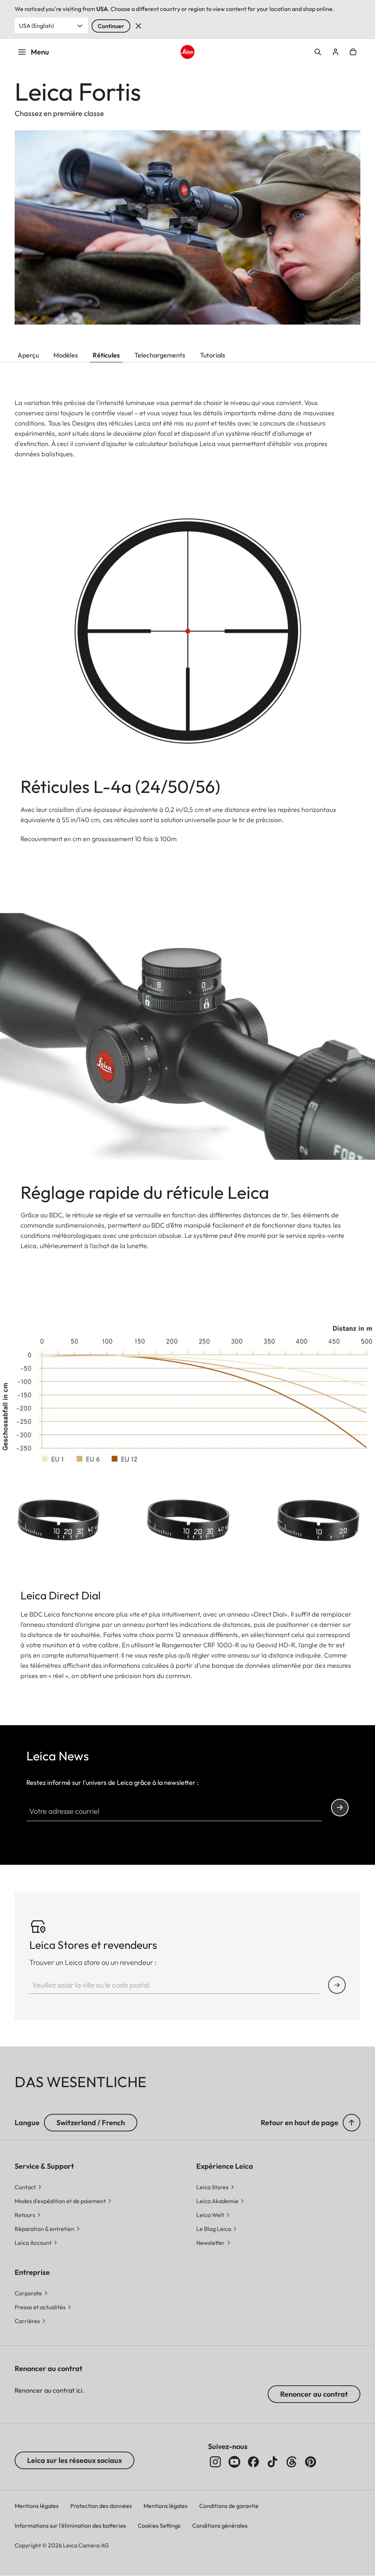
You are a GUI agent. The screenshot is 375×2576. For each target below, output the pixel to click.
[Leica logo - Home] (187, 52)
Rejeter (138, 26)
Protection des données (101, 2506)
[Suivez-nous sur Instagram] (215, 2462)
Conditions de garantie (229, 2506)
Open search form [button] (318, 52)
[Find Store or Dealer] (337, 1985)
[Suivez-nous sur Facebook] (253, 2462)
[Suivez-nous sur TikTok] (272, 2462)
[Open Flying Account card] (335, 52)
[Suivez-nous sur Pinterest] (311, 2462)
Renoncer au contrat (314, 2394)
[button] (352, 2123)
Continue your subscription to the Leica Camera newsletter (340, 1808)
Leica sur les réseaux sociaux (75, 2460)
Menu (40, 52)
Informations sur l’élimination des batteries (70, 2526)
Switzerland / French (91, 2122)
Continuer (111, 26)
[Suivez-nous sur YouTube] (234, 2462)
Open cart (353, 52)
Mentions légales (37, 2506)
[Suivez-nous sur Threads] (292, 2462)
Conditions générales (220, 2526)
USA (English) (36, 26)
